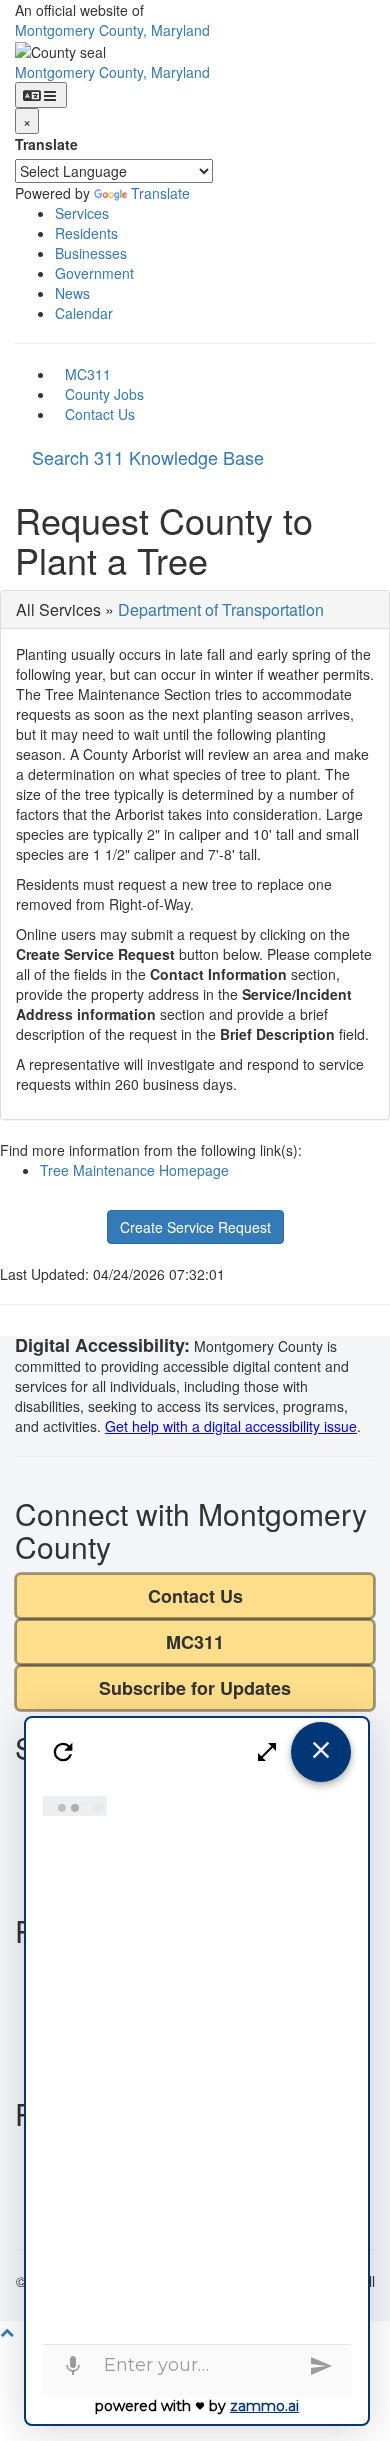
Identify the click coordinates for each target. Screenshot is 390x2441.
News (72, 293)
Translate (46, 144)
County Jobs (104, 394)
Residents (86, 233)
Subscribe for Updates (195, 1688)
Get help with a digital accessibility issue (231, 1426)
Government (94, 273)
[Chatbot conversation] (197, 2065)
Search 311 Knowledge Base (148, 457)
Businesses (91, 253)
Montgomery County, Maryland (112, 30)
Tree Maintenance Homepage (134, 1170)
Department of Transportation (221, 609)
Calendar (84, 313)
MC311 (88, 374)
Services (82, 213)
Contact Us (100, 414)
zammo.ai (264, 2406)
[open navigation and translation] (41, 95)
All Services (58, 609)
